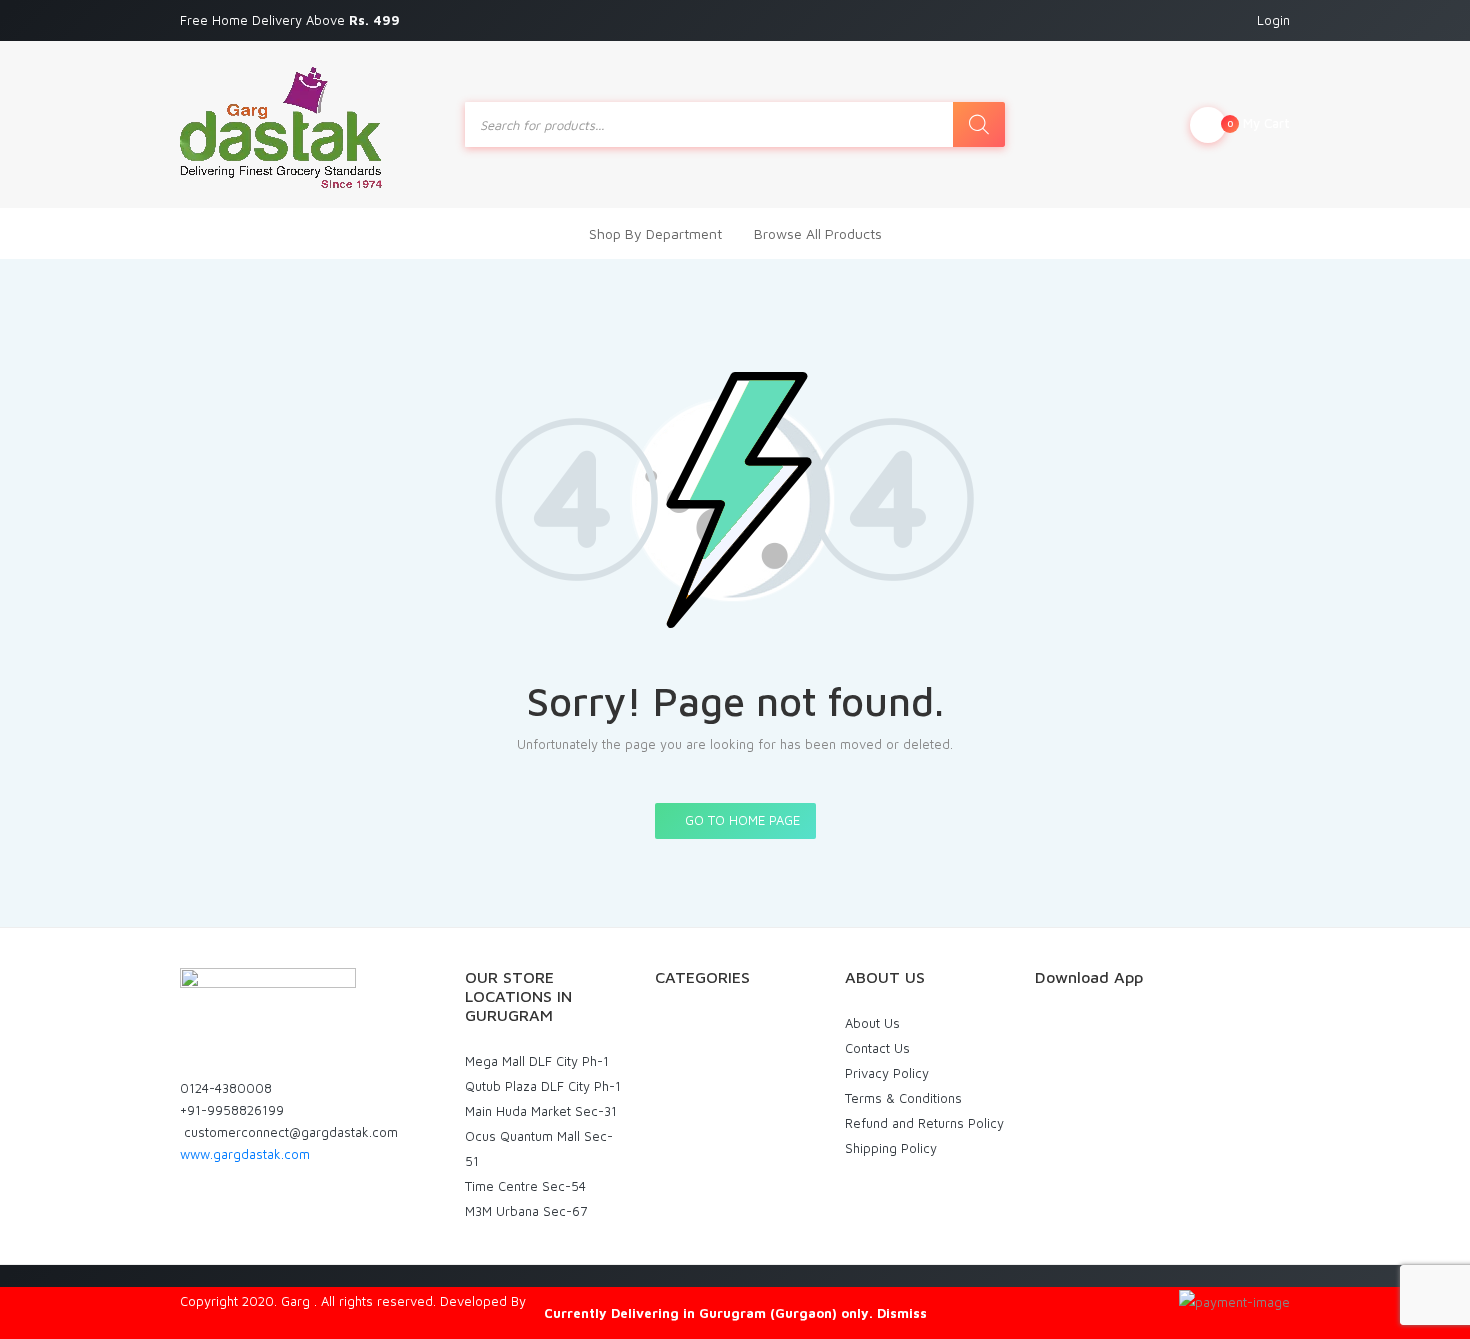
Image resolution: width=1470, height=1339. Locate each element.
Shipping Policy (891, 1148)
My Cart (1258, 123)
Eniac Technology (582, 1301)
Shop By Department (655, 233)
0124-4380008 (226, 1088)
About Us (872, 1023)
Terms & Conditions (903, 1098)
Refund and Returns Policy (924, 1123)
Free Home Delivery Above (292, 20)
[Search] (979, 124)
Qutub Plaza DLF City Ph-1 (543, 1086)
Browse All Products (818, 233)
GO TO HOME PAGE (740, 820)
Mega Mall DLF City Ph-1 (537, 1061)
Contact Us (877, 1048)
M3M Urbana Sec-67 (526, 1211)
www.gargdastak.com (245, 1154)
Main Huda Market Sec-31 (541, 1111)
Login (1273, 20)
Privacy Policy (887, 1073)
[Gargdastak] (281, 124)
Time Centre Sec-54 (525, 1186)
